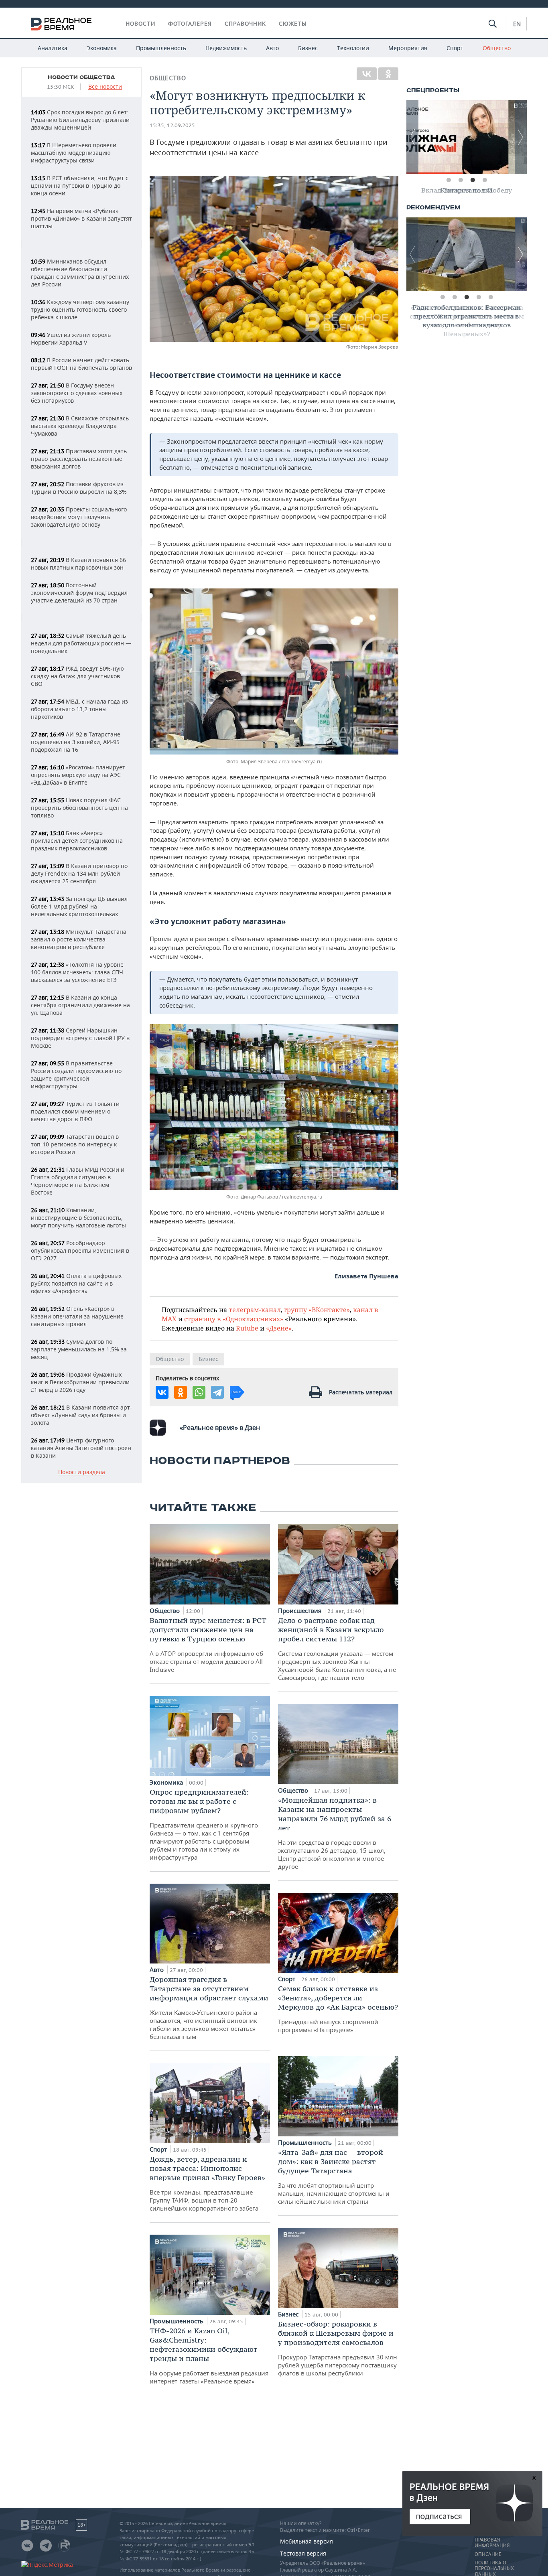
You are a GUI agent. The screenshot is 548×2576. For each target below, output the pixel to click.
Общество (497, 48)
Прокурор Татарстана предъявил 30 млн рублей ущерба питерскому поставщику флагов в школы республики (338, 2348)
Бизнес (308, 48)
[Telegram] (217, 1392)
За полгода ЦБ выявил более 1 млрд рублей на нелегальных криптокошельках (79, 906)
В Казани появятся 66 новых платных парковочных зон (78, 564)
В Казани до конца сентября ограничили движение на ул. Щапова (80, 1005)
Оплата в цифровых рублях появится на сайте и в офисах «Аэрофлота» (76, 1283)
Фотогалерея (190, 24)
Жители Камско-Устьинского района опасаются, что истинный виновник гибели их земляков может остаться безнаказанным (209, 2008)
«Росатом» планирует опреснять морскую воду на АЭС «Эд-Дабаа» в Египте (78, 775)
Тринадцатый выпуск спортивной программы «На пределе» (338, 2009)
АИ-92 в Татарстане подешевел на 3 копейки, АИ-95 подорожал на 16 (76, 742)
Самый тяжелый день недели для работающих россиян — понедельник (81, 643)
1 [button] (449, 180)
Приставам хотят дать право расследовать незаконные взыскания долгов (79, 459)
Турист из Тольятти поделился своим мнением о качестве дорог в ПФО (75, 1111)
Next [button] (521, 137)
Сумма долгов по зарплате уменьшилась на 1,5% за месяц (79, 1349)
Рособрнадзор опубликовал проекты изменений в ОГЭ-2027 (80, 1250)
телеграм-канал (255, 1309)
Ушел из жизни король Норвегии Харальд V (71, 339)
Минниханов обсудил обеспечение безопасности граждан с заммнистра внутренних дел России (80, 273)
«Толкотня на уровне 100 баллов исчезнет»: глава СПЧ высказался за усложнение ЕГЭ (77, 972)
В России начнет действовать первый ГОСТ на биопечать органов (81, 364)
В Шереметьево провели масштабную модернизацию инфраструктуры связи (74, 153)
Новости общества (81, 77)
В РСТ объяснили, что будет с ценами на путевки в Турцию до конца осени (80, 186)
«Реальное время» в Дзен (220, 1428)
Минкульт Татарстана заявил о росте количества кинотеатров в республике (79, 939)
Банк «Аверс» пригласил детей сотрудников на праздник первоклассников (77, 841)
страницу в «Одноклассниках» (234, 1319)
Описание (488, 2554)
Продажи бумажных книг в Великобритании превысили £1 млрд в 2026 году (80, 1382)
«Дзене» (279, 1328)
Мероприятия (408, 48)
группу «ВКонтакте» (317, 1309)
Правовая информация (492, 2543)
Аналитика (53, 48)
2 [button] (461, 180)
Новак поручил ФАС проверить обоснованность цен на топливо (79, 808)
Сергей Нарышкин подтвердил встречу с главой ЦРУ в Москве (80, 1038)
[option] (467, 137)
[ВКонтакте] (367, 74)
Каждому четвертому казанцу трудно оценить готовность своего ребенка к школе (80, 309)
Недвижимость (226, 48)
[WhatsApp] (199, 1392)
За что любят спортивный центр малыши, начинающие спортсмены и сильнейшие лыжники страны (334, 2176)
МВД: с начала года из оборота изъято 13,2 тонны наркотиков (79, 709)
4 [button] (485, 180)
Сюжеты (293, 24)
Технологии (353, 48)
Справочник (245, 24)
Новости (140, 24)
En (517, 24)
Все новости (105, 87)
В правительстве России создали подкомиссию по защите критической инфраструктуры (76, 1075)
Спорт (455, 48)
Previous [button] (412, 137)
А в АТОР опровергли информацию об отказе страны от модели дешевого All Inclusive (208, 1645)
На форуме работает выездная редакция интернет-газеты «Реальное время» (209, 2356)
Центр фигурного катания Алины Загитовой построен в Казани (81, 1448)
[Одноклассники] (388, 74)
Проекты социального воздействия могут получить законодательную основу (79, 517)
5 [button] (491, 297)
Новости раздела (82, 1472)
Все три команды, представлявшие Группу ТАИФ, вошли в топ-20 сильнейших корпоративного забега (207, 2183)
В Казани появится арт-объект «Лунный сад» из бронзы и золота (81, 1415)
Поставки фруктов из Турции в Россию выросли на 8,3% (79, 488)
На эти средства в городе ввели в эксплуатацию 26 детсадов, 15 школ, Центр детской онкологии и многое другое (335, 1833)
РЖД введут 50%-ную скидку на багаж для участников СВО (77, 676)
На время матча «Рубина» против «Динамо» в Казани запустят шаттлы (81, 218)
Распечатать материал (361, 1392)
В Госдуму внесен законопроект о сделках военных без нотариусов (77, 393)
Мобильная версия (306, 2541)
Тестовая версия (303, 2553)
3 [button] (473, 180)
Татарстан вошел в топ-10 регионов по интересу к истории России (75, 1144)
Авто (272, 48)
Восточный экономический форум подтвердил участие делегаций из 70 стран (79, 593)
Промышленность (161, 48)
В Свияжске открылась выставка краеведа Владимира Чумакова (80, 426)
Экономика (102, 48)
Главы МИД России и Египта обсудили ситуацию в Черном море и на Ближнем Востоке (78, 1181)
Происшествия (300, 1611)
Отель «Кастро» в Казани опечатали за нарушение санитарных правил (77, 1316)
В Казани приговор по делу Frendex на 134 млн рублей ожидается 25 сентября (79, 873)
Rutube (247, 1328)
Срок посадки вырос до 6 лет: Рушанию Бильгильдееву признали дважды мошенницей (80, 120)
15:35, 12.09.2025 (172, 125)
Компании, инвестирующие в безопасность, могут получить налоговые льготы (78, 1218)
